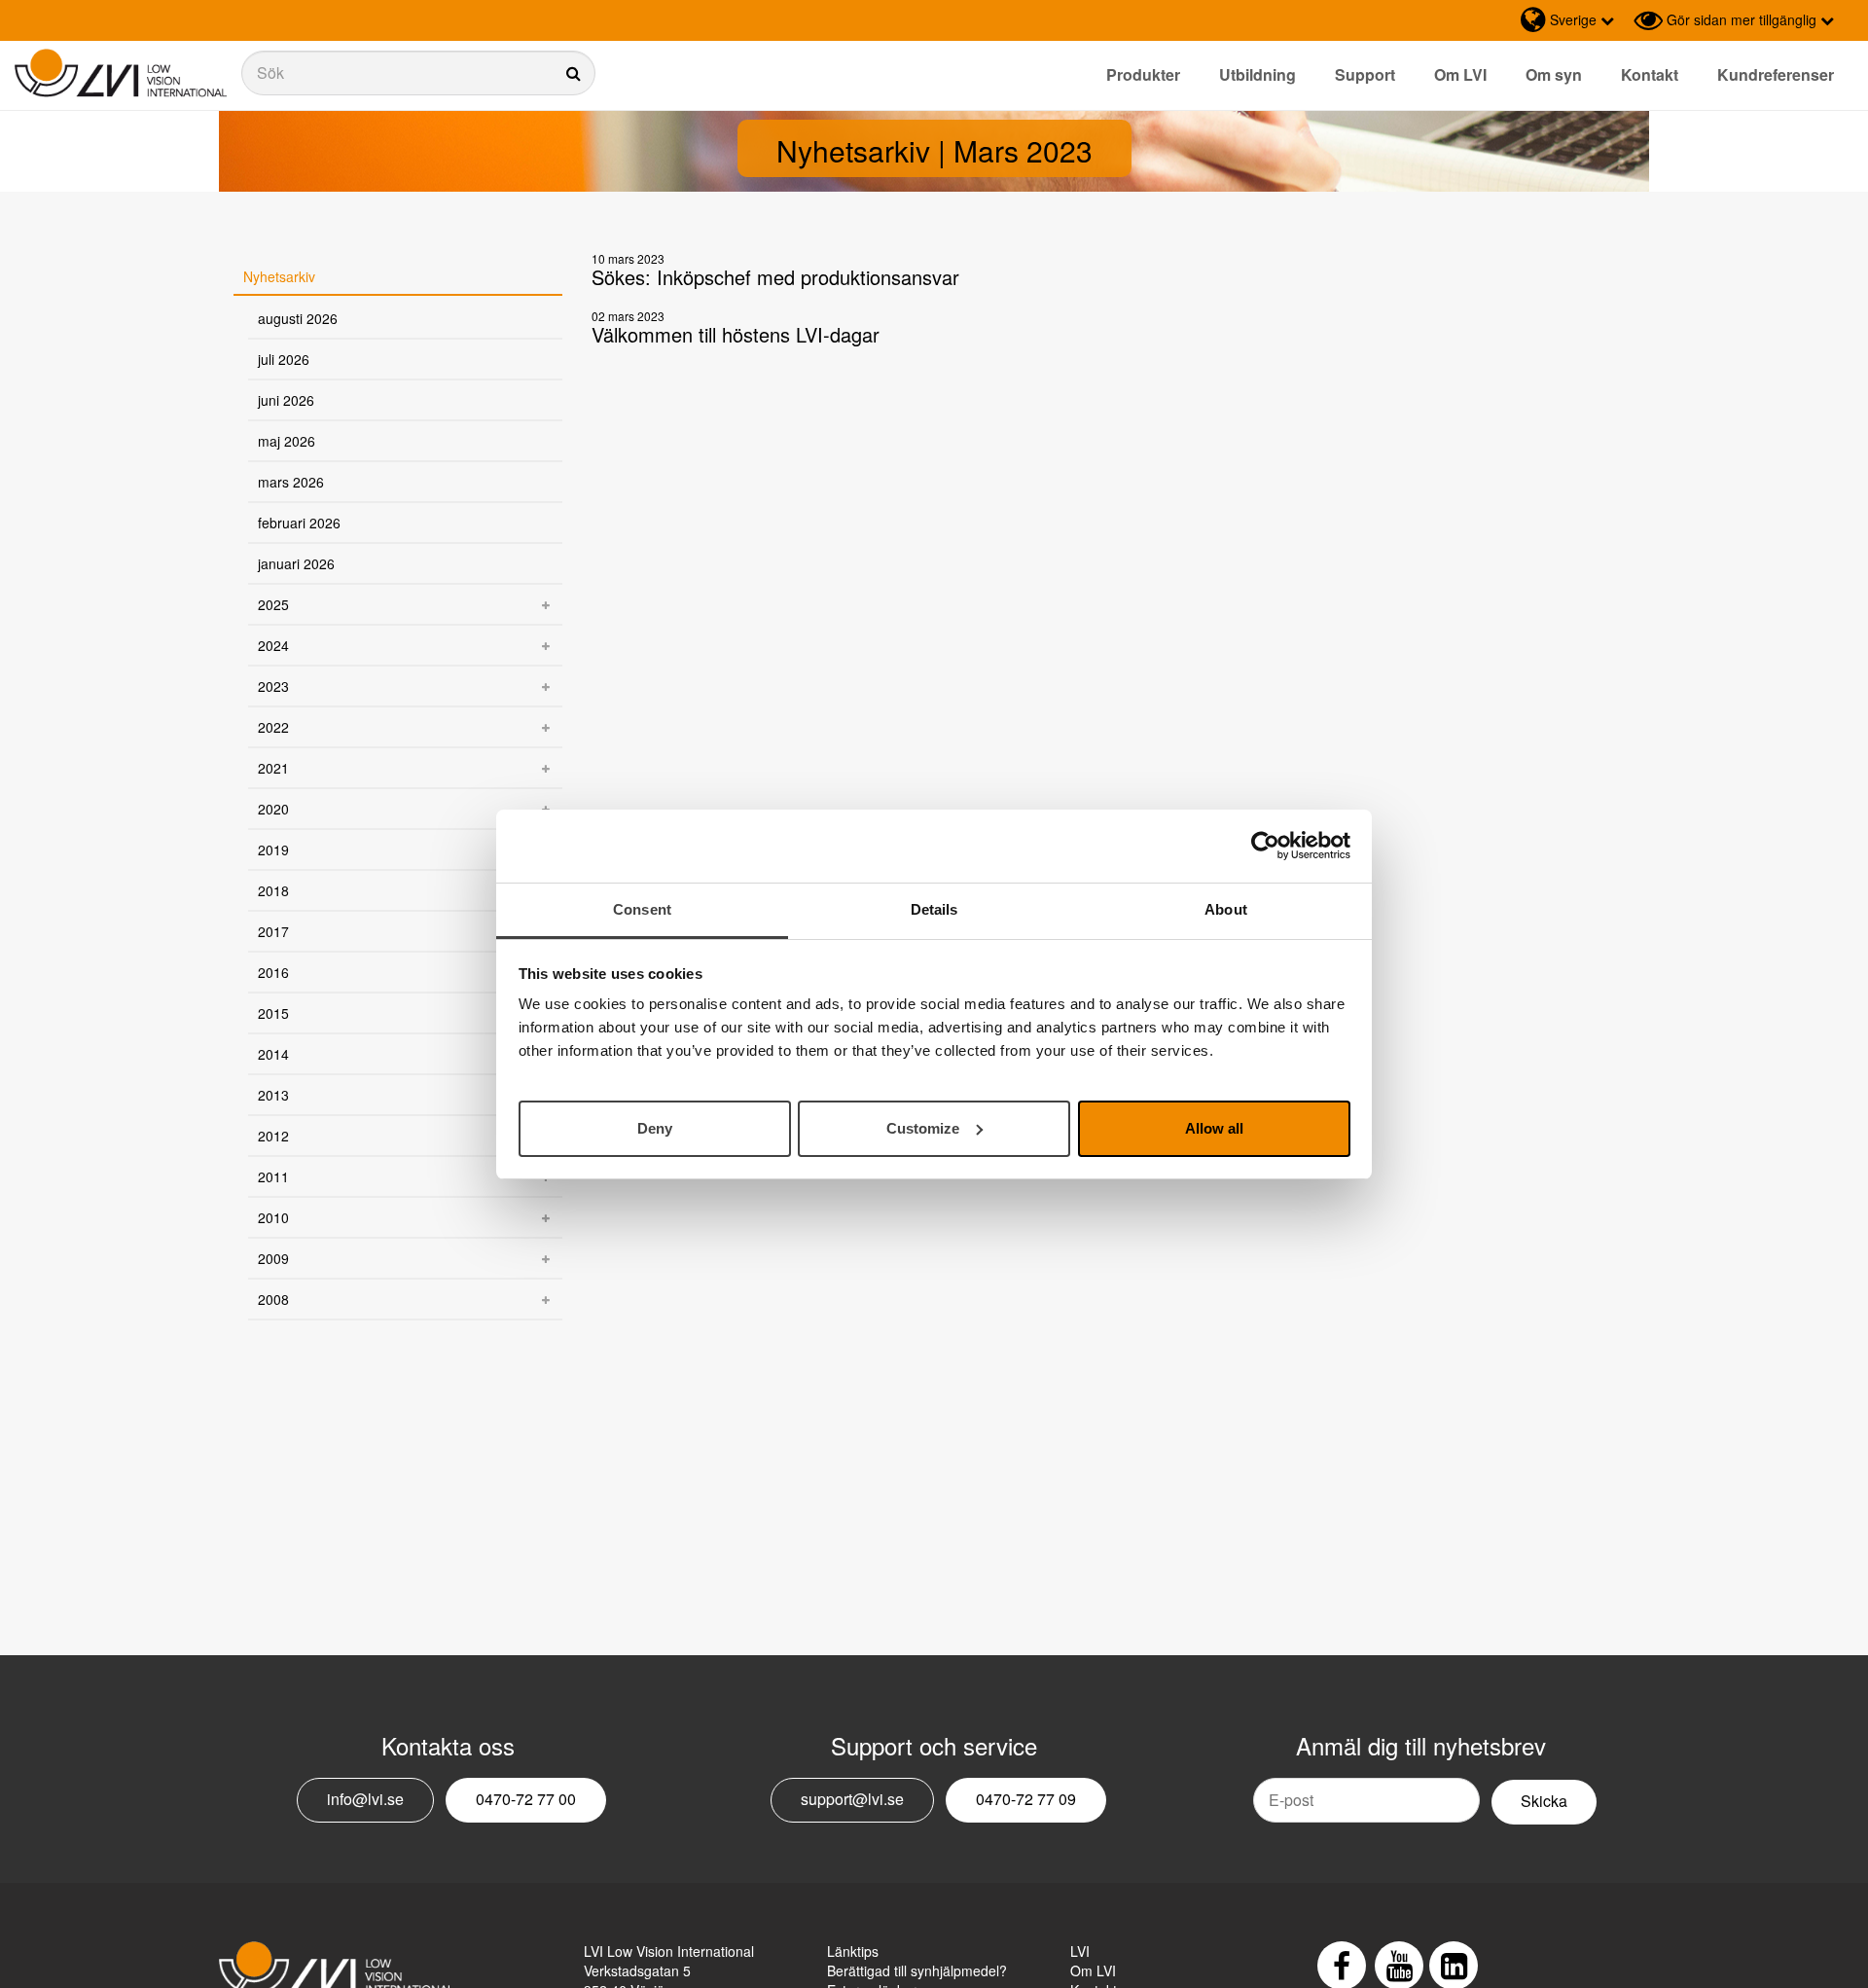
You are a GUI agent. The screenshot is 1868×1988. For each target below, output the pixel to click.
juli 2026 (284, 359)
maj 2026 (287, 441)
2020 (273, 809)
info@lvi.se (365, 1799)
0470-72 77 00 (526, 1799)
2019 (273, 849)
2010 (273, 1217)
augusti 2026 (298, 318)
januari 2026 (296, 563)
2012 (273, 1136)
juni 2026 (286, 400)
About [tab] (1226, 909)
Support (1365, 74)
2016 (273, 972)
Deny (655, 1127)
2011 (273, 1176)
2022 (273, 727)
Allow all (1214, 1127)
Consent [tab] (642, 909)
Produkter (1143, 74)
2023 (273, 686)
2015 (273, 1013)
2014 (273, 1054)
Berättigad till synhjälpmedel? (917, 1970)
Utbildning (1257, 74)
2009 (273, 1258)
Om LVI (1460, 74)
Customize (923, 1127)
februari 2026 (299, 523)
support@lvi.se (852, 1799)
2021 (273, 768)
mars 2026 (291, 482)
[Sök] (418, 73)
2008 (273, 1299)
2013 (273, 1095)
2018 (273, 890)
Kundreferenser (1776, 74)
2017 (273, 931)
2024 (273, 645)
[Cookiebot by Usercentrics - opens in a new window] (1265, 846)
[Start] (121, 73)
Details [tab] (934, 909)
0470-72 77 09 (1026, 1799)
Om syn (1554, 74)
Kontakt (1650, 74)
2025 (273, 604)
